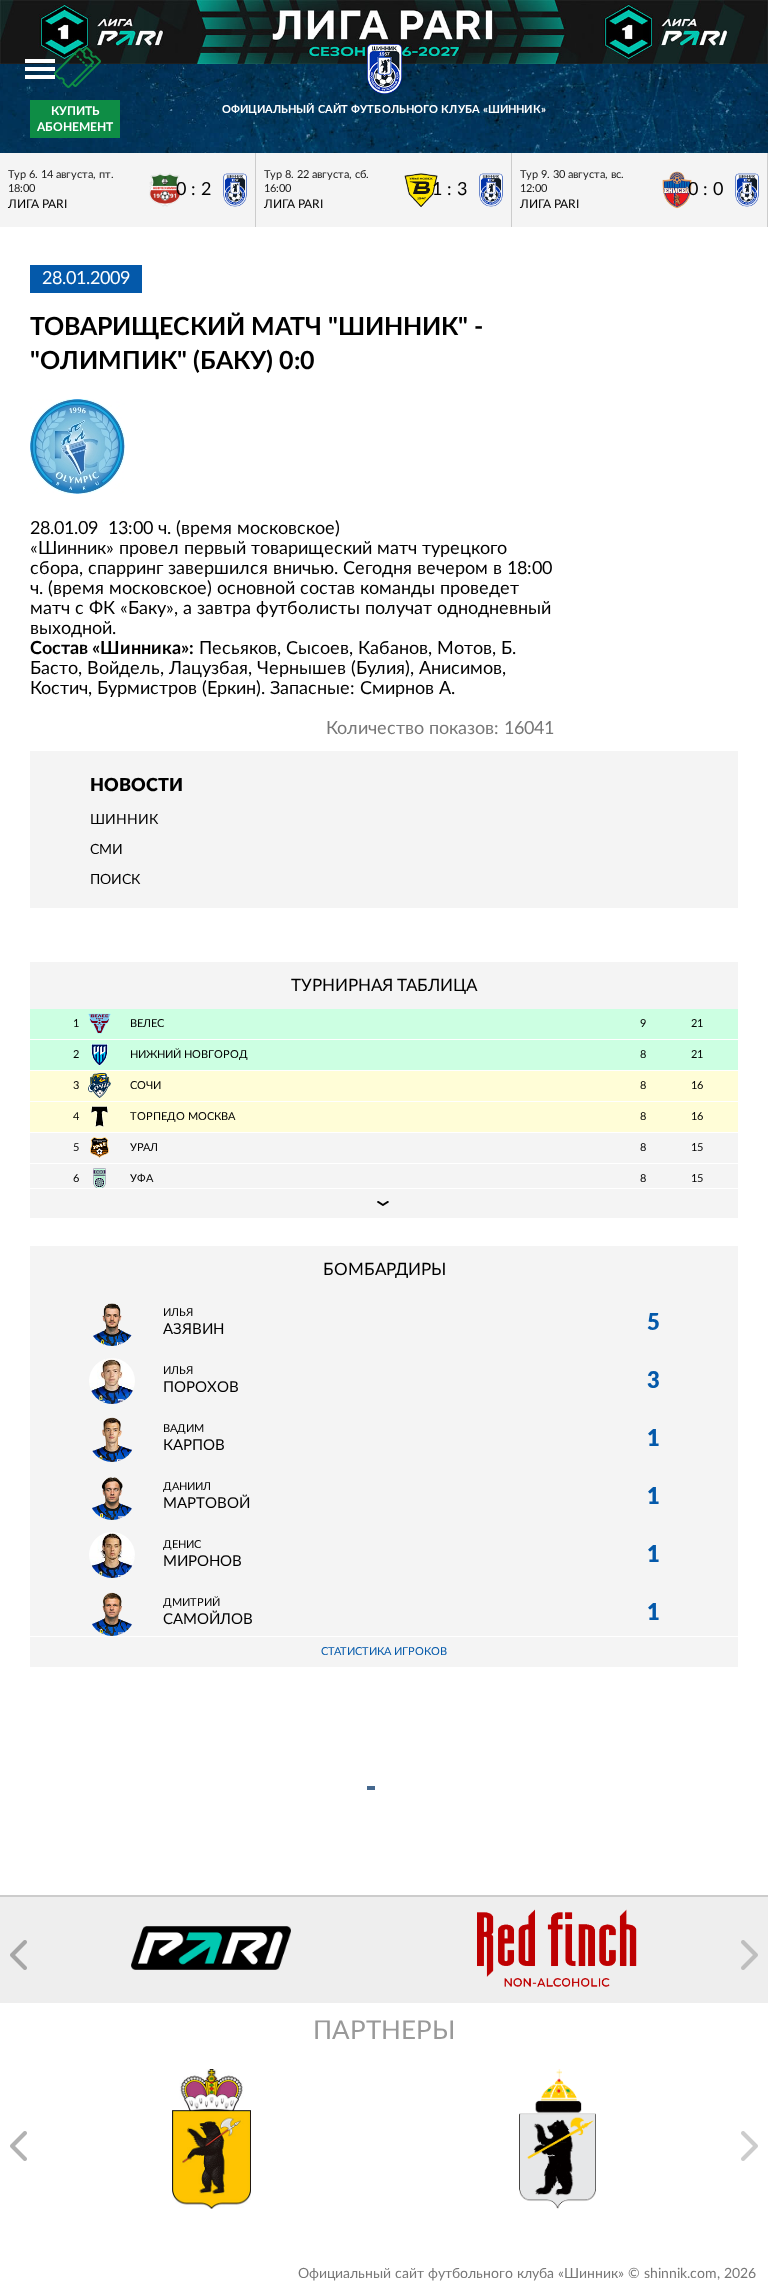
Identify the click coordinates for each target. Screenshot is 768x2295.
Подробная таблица (384, 1203)
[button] (18, 1955)
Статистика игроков (384, 1651)
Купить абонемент (75, 119)
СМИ (106, 850)
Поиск (115, 880)
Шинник (124, 820)
